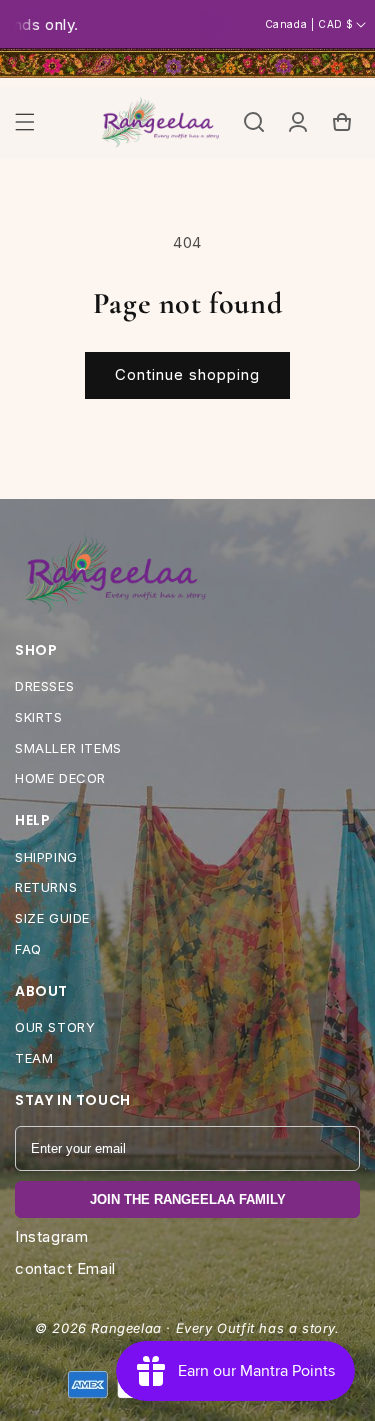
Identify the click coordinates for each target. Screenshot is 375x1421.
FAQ (28, 949)
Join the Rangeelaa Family (188, 1199)
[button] (25, 122)
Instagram (51, 1236)
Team (34, 1058)
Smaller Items (68, 748)
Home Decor (60, 778)
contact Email (65, 1268)
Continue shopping (187, 374)
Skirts (39, 717)
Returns (46, 887)
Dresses (44, 686)
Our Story (55, 1027)
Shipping (46, 857)
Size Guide (52, 918)
